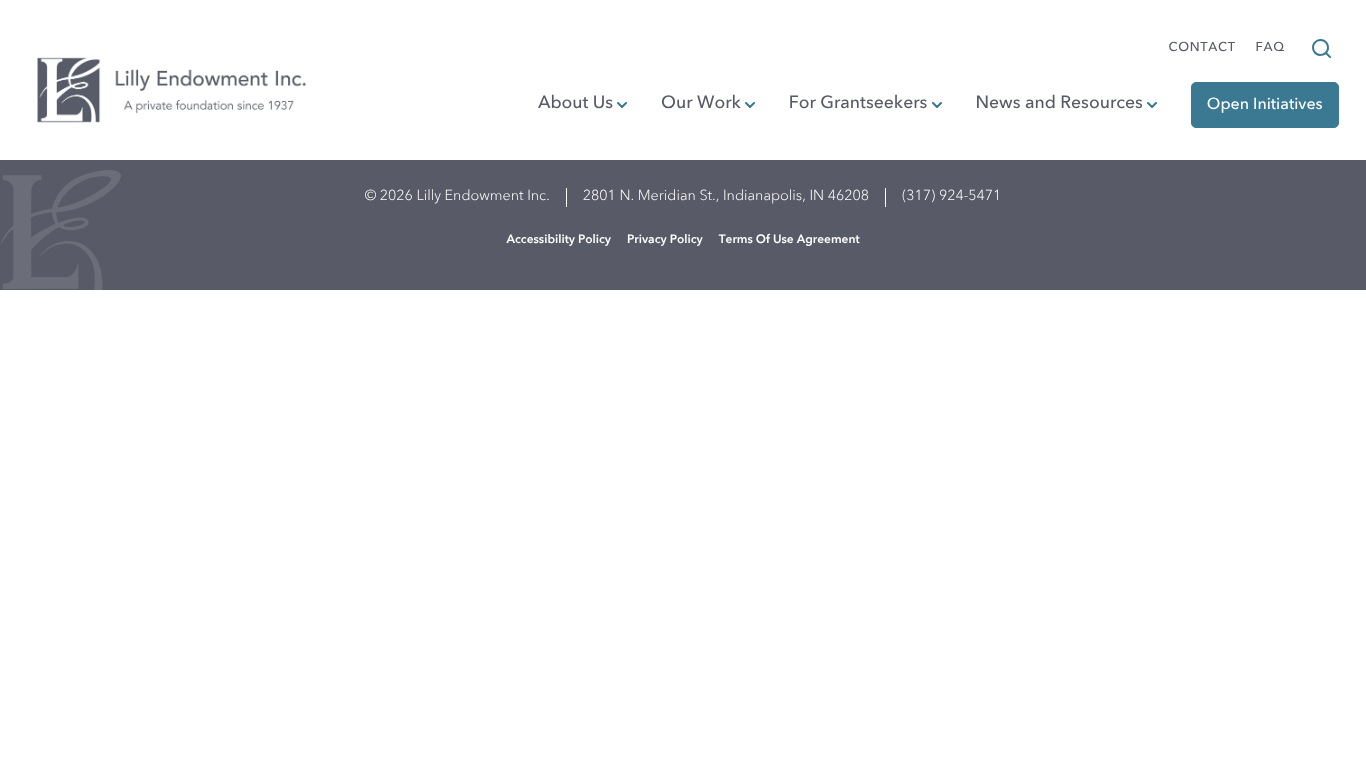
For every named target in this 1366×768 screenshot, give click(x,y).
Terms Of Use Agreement (789, 240)
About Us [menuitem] (575, 104)
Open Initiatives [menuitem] (1265, 105)
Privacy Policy (665, 240)
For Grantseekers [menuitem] (858, 104)
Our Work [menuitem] (701, 104)
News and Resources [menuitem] (1058, 104)
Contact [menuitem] (1202, 48)
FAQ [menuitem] (1270, 48)
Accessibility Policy (558, 240)
